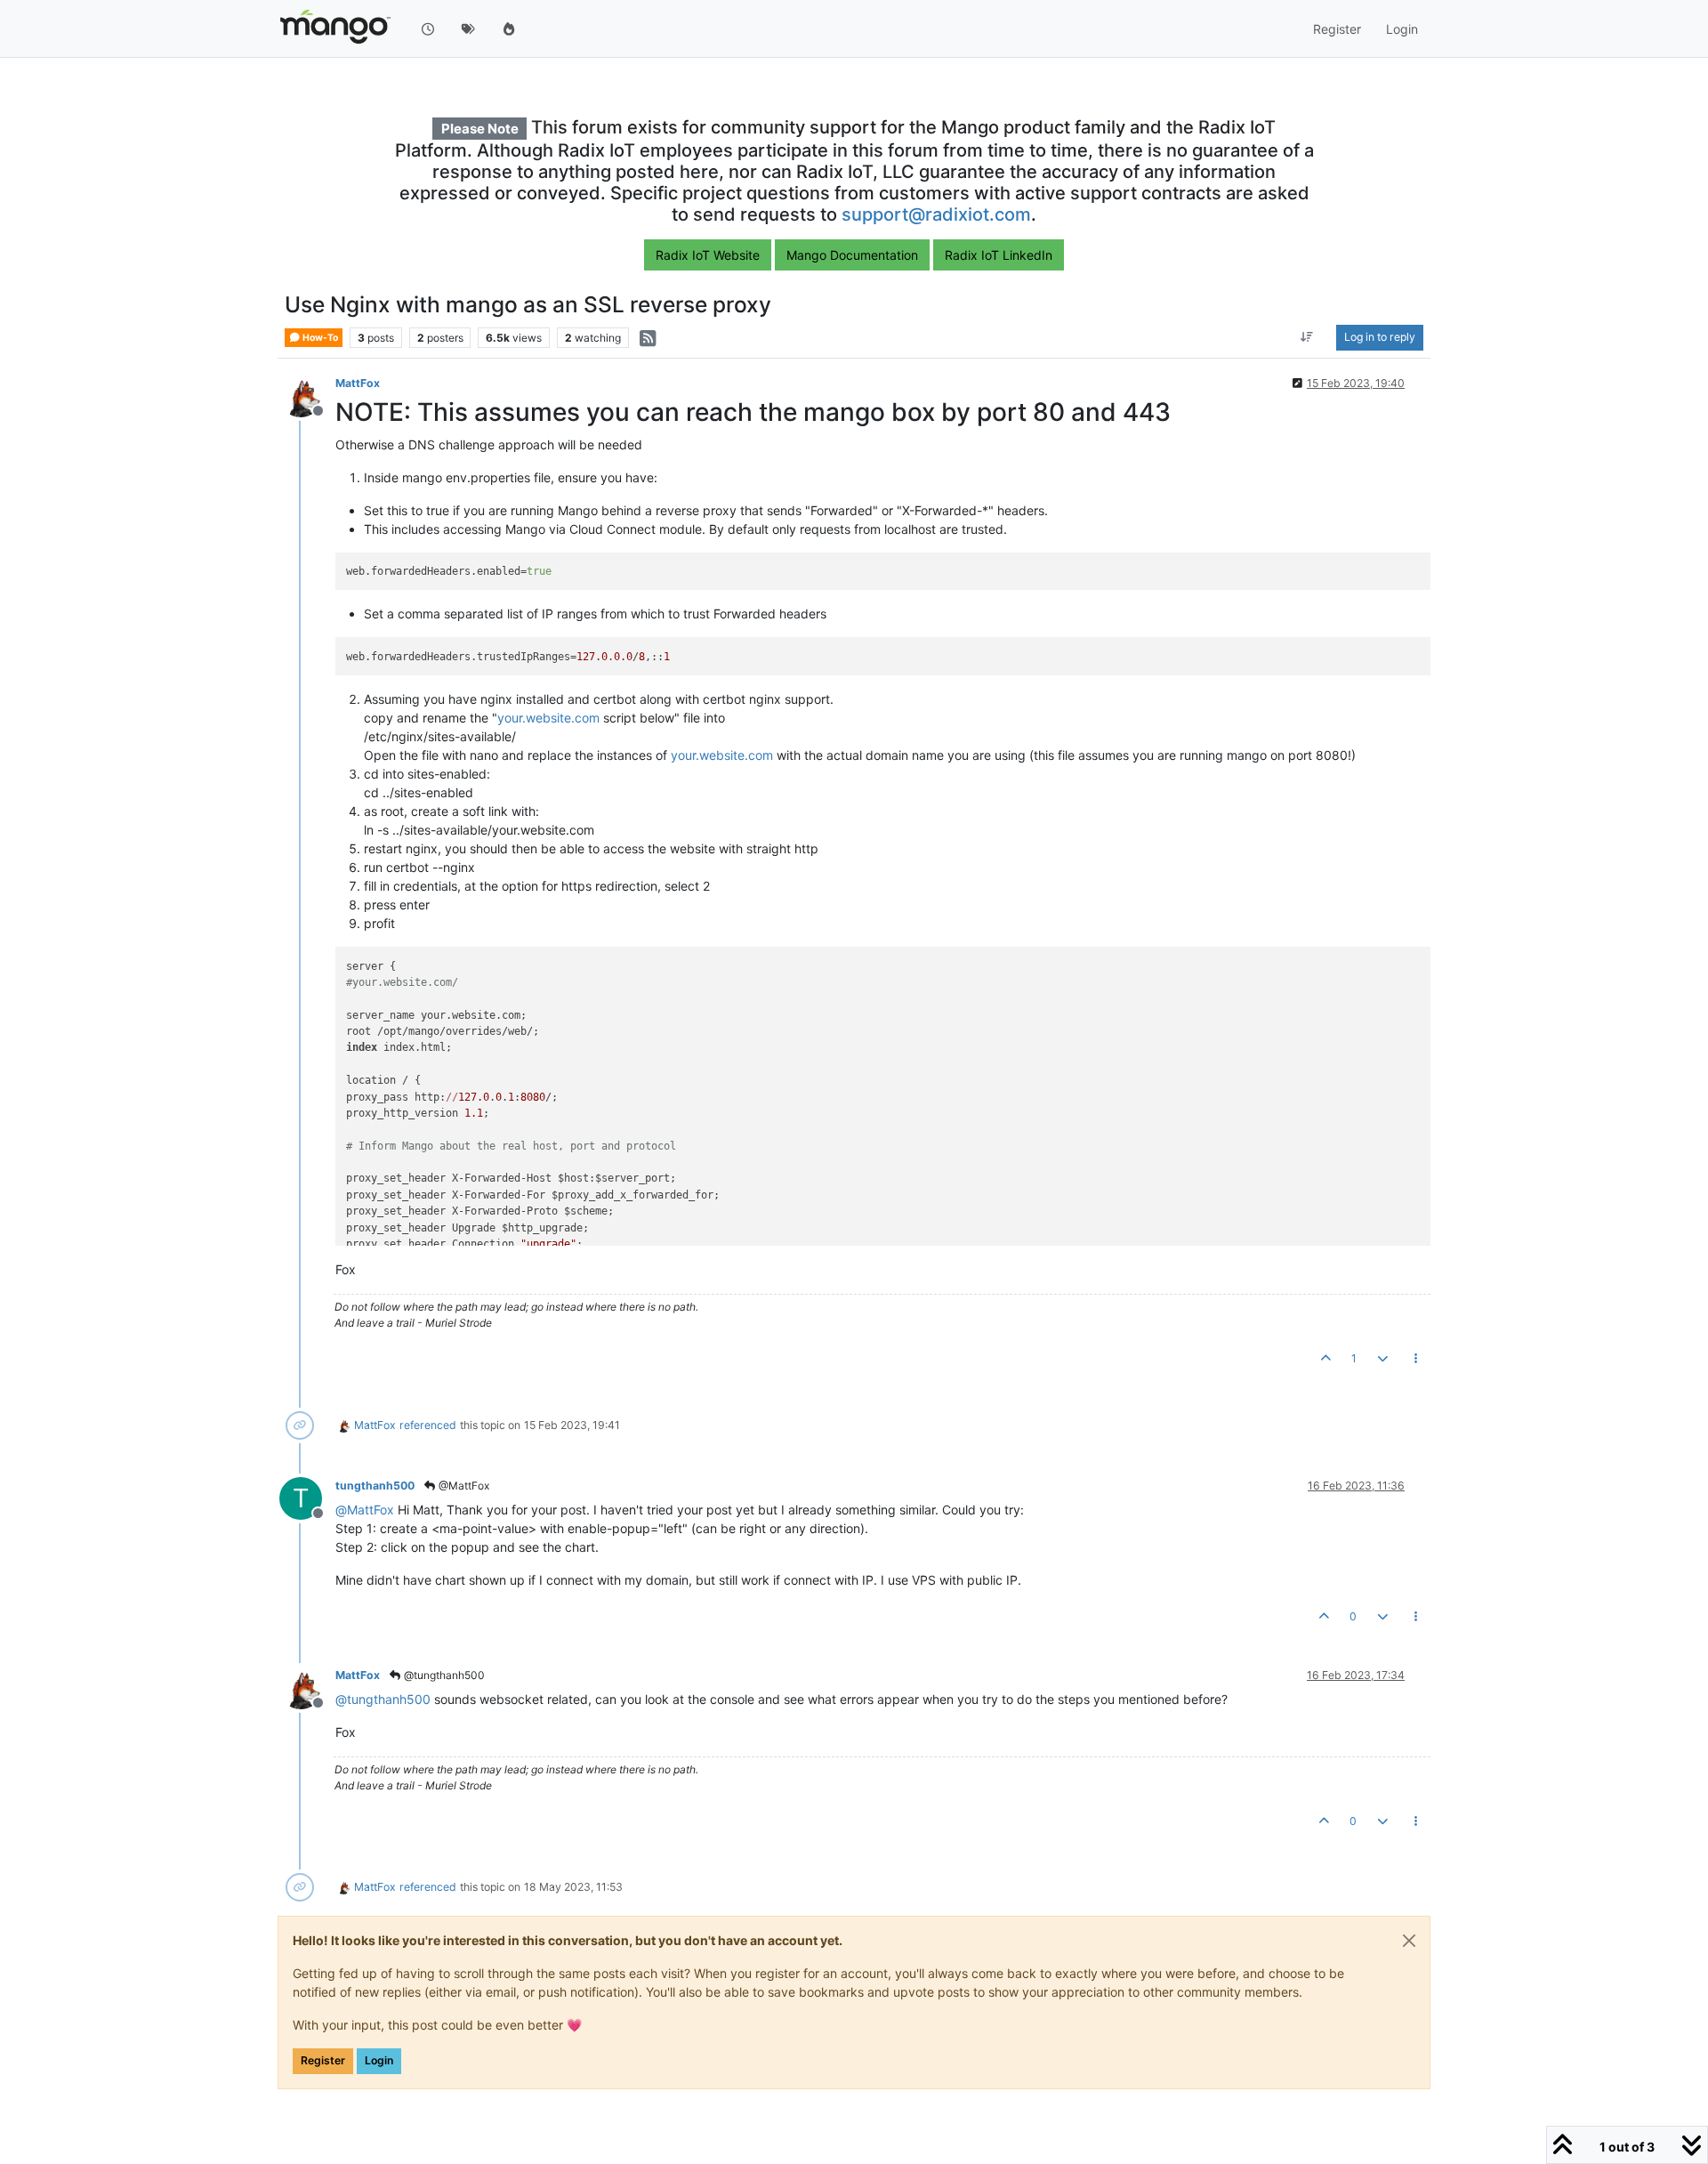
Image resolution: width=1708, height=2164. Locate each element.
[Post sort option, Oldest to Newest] (1307, 338)
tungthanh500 (375, 1486)
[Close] (1409, 1941)
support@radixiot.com (936, 214)
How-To (319, 338)
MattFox (358, 383)
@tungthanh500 (443, 1675)
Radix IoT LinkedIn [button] (999, 255)
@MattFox (463, 1486)
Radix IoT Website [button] (708, 255)
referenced (428, 1425)
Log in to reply (1380, 338)
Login (379, 2060)
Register (323, 2060)
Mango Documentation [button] (852, 255)
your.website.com (548, 718)
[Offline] (307, 395)
